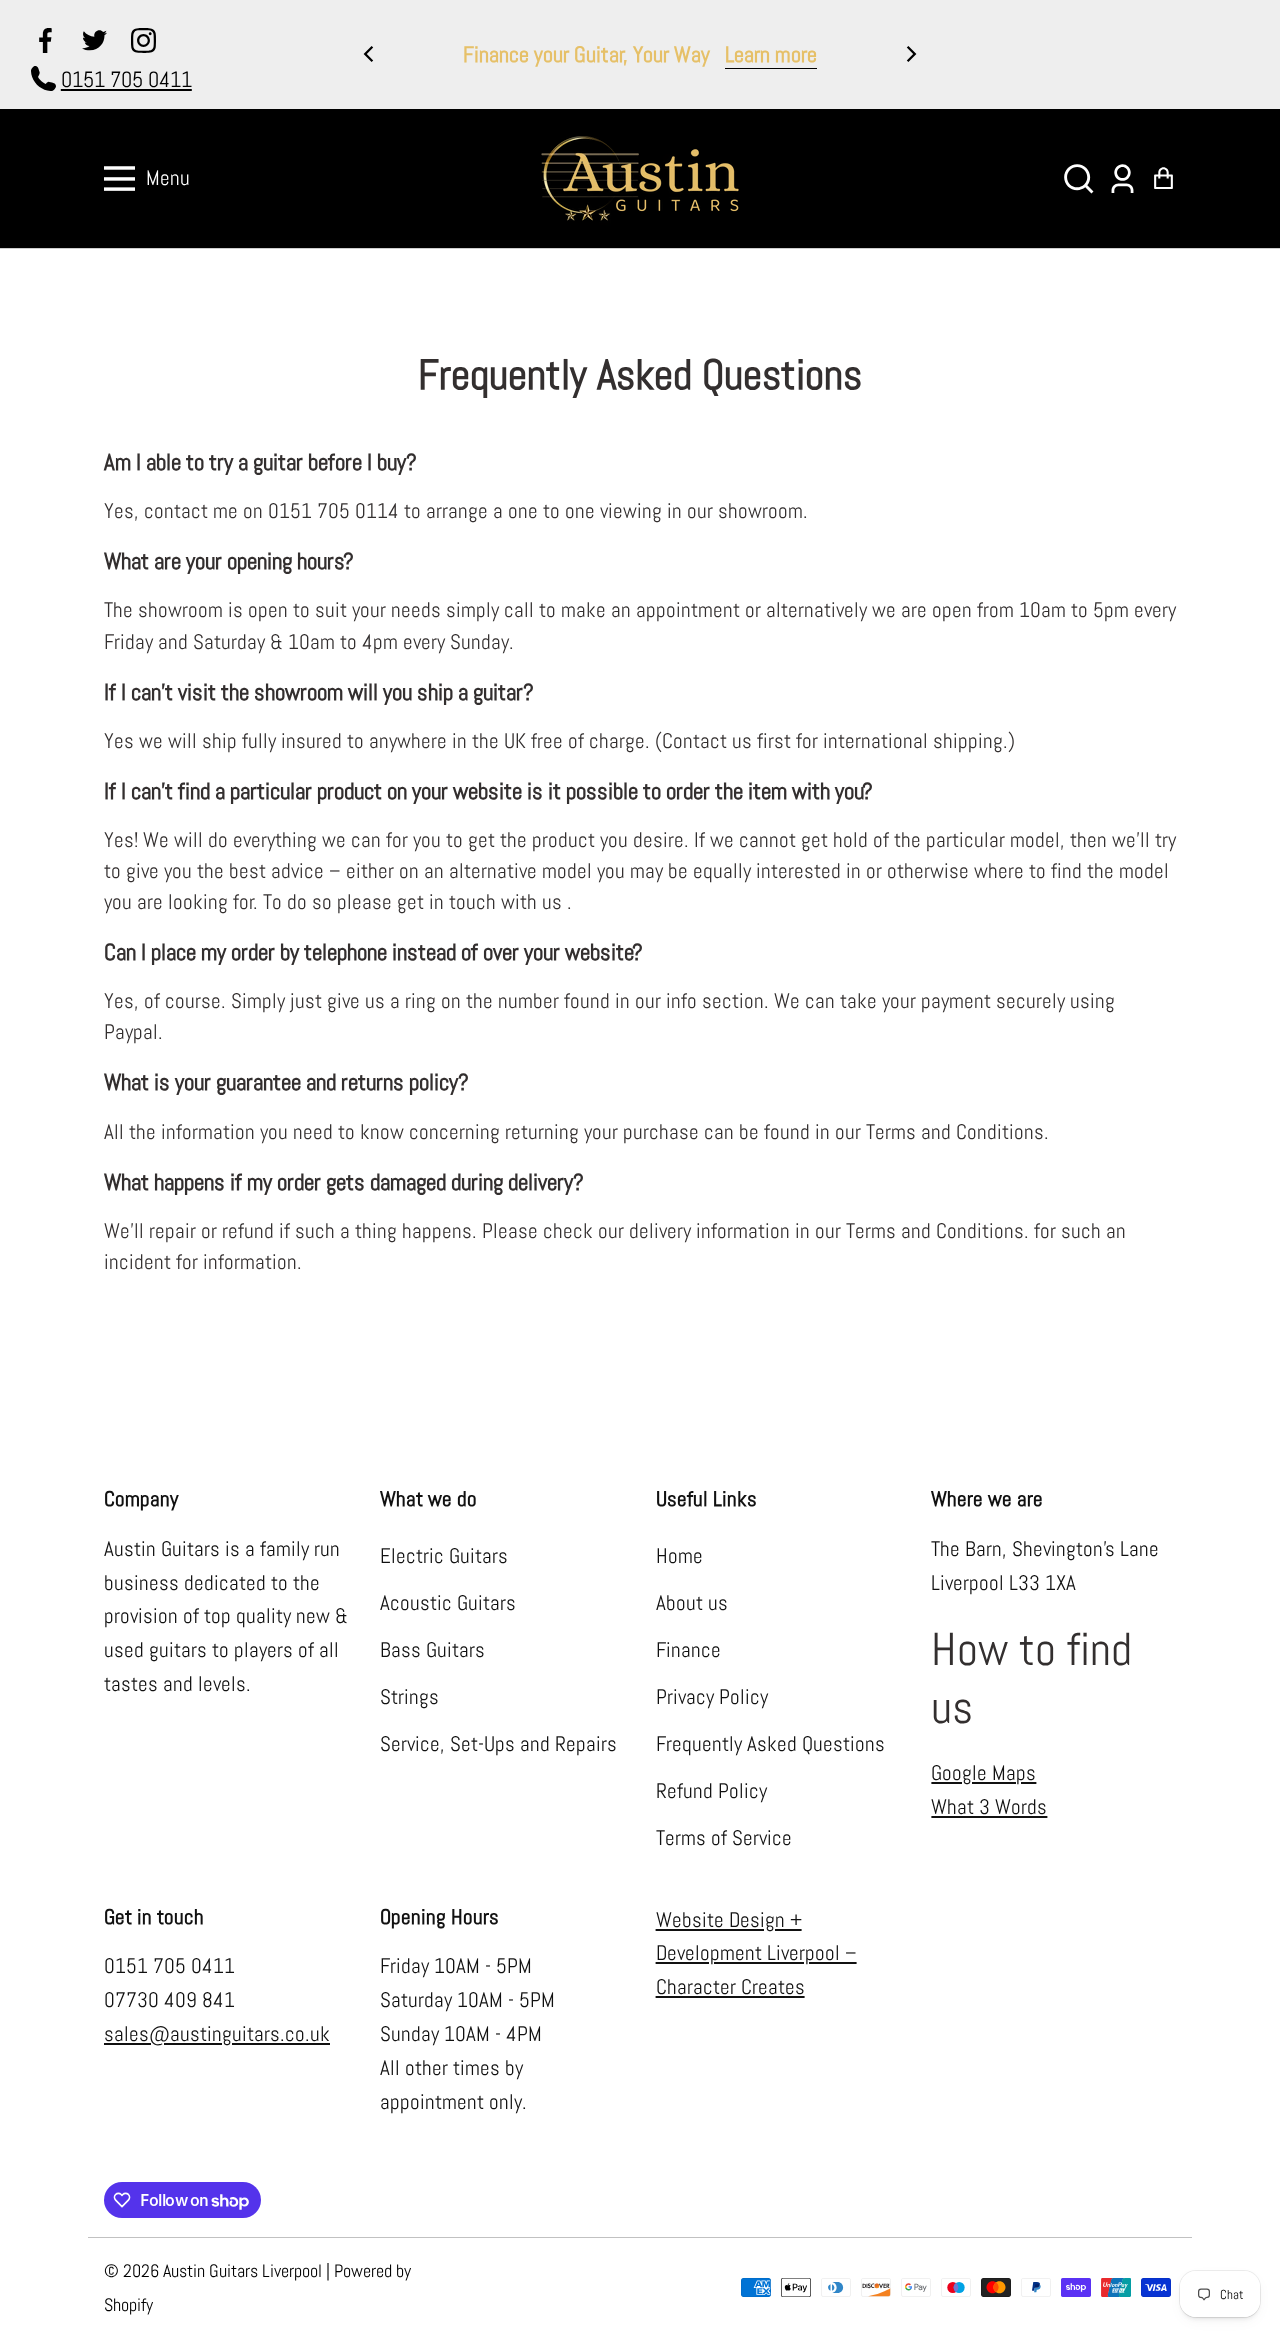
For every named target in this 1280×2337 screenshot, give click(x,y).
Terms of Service (724, 1838)
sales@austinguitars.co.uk (217, 2034)
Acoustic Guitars (448, 1603)
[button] (1078, 178)
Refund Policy (711, 1791)
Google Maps (983, 1773)
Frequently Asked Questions (770, 1744)
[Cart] (1163, 178)
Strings (409, 1697)
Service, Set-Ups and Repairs (498, 1744)
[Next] (910, 54)
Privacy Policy (712, 1697)
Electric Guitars (444, 1556)
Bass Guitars (432, 1650)
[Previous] (370, 54)
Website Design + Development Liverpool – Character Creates (756, 1954)
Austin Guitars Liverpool (242, 2270)
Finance (688, 1650)
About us (692, 1603)
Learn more (771, 54)
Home (679, 1556)
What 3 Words (989, 1807)
